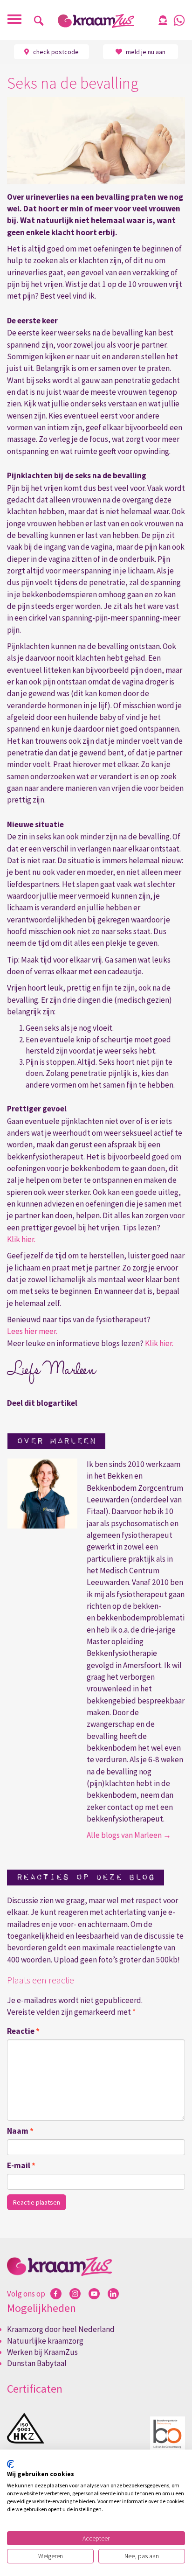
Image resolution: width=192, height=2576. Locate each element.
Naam (20, 2131)
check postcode (55, 52)
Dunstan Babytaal (37, 2363)
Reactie (23, 2031)
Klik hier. (22, 1239)
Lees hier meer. (32, 1331)
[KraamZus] (96, 21)
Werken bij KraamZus (42, 2352)
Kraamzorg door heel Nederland (61, 2329)
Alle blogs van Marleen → (129, 1835)
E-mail (21, 2165)
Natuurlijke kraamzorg (45, 2341)
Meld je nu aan (145, 52)
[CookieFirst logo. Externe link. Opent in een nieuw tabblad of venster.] (10, 2464)
